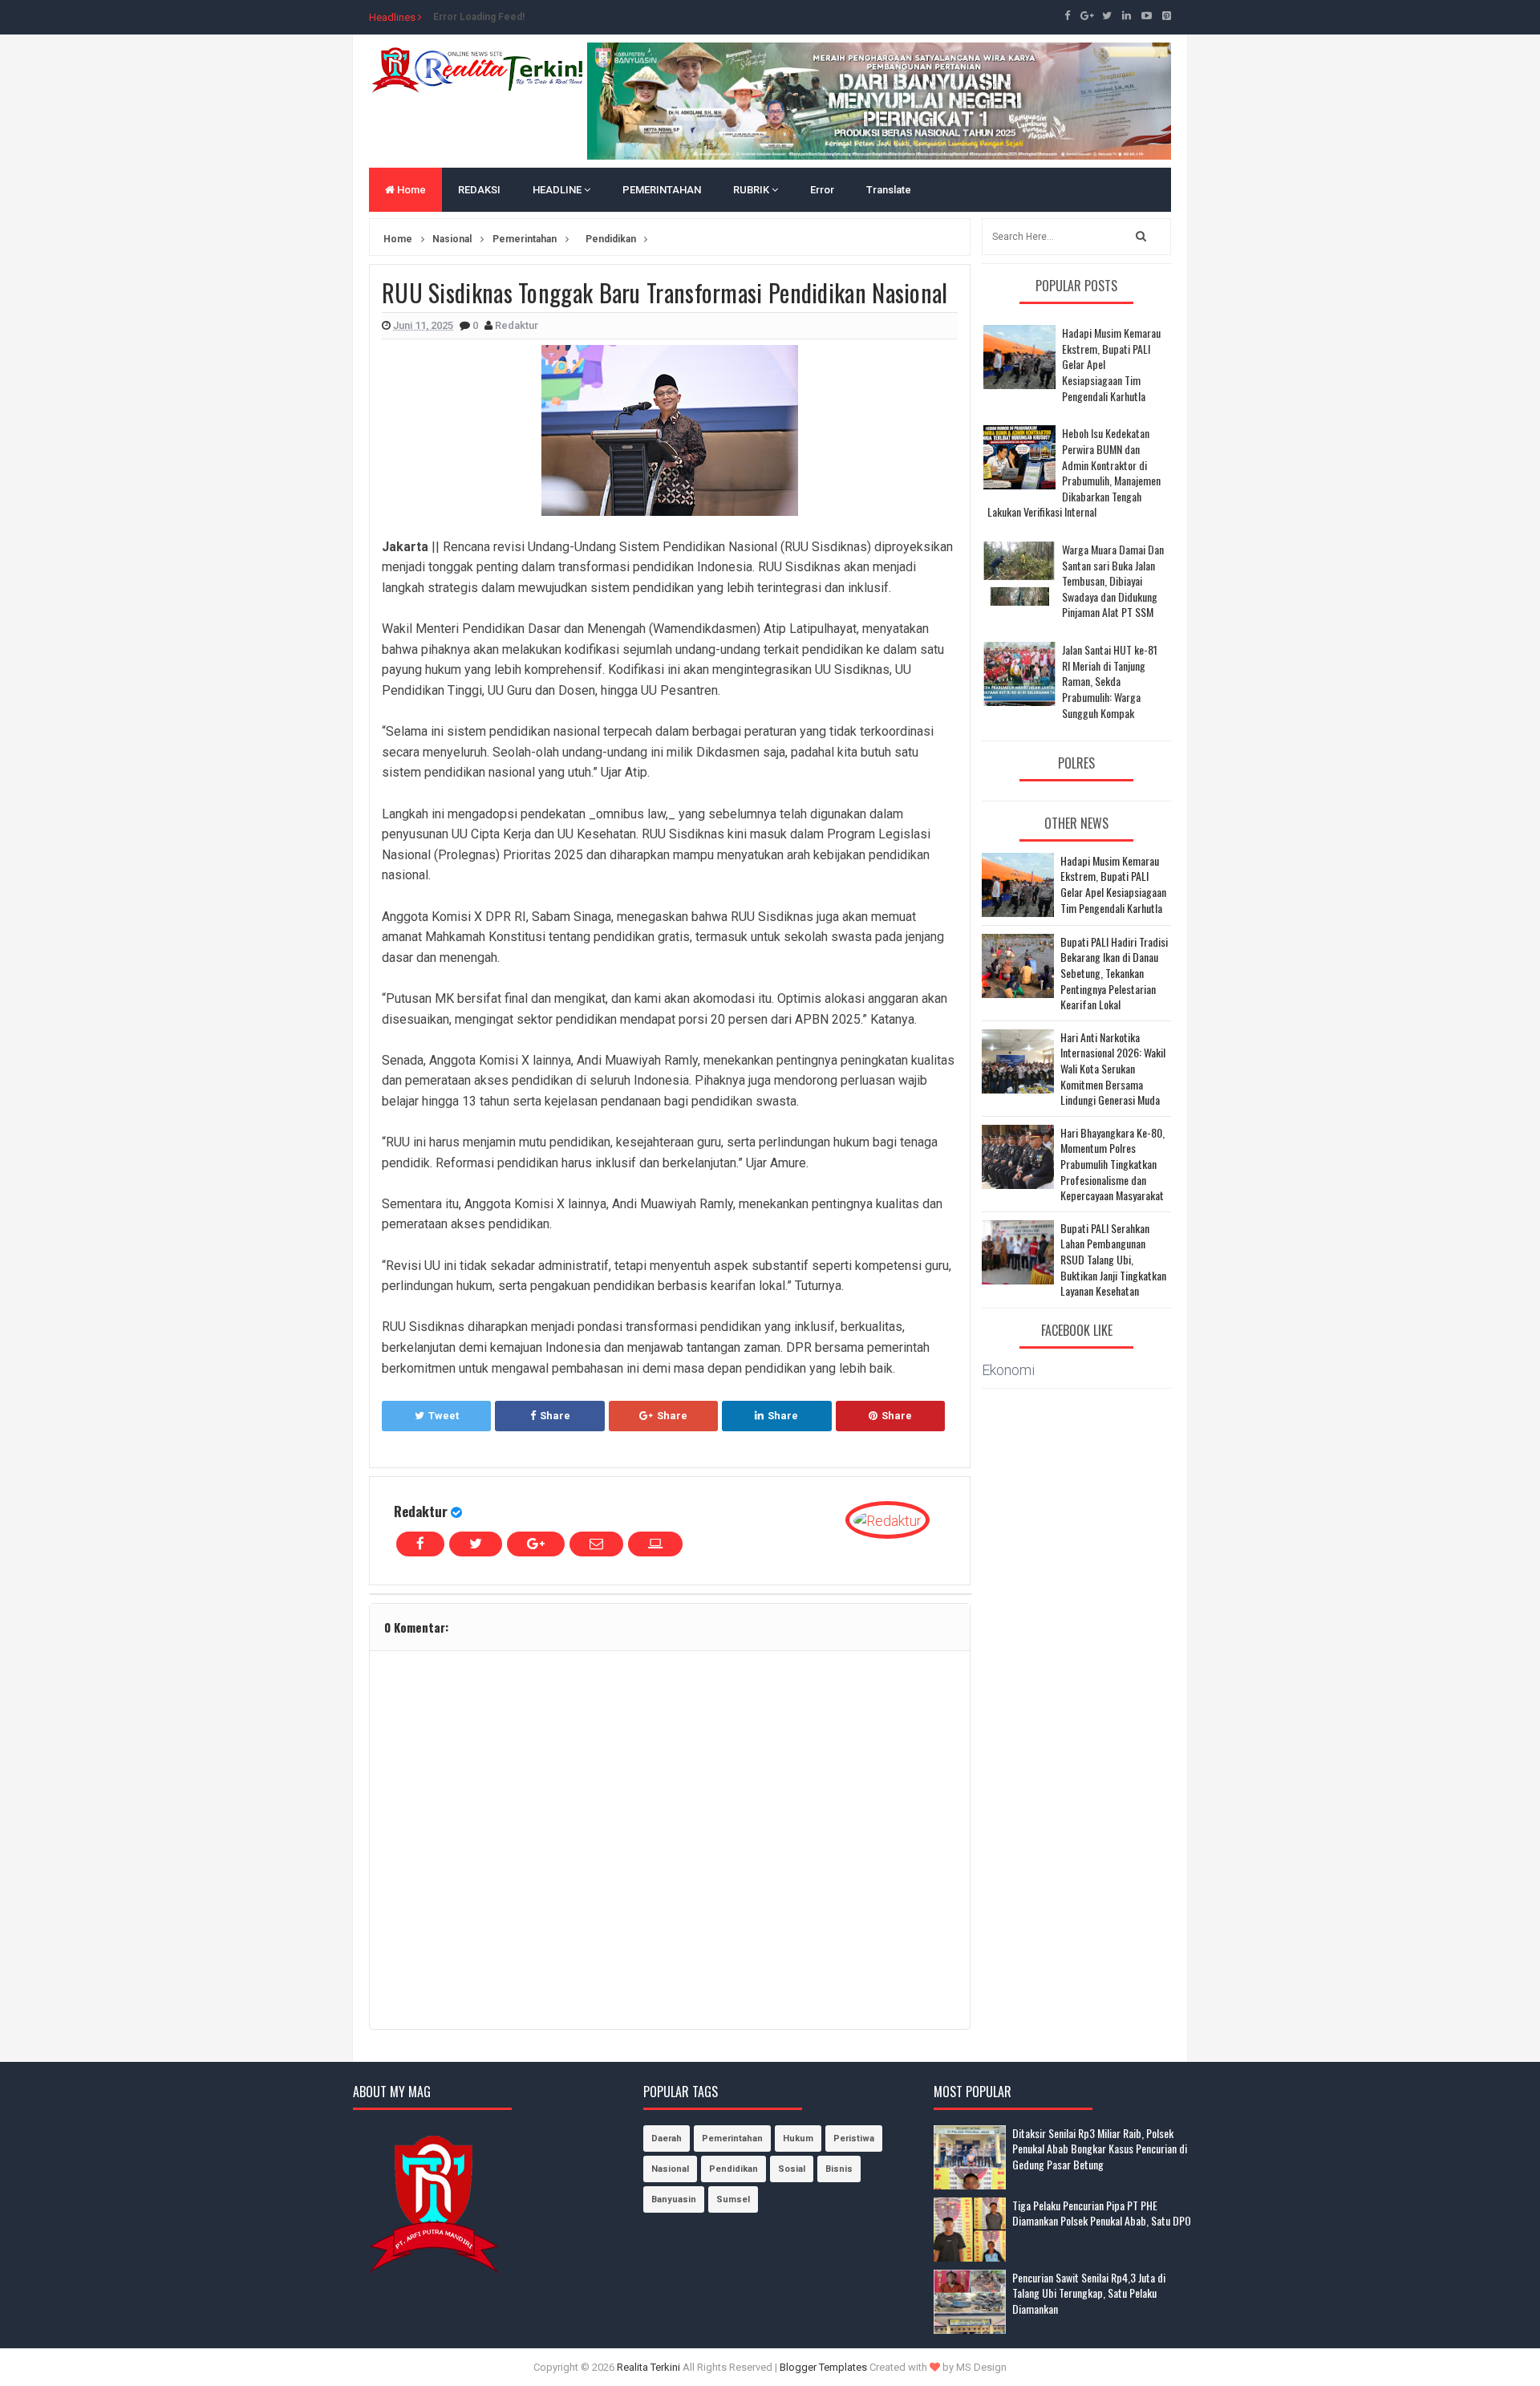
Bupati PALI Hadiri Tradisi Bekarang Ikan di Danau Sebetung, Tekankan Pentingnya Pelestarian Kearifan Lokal (1114, 973)
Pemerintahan (732, 2138)
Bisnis (839, 2169)
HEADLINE (558, 190)
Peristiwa (854, 2138)
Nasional (670, 2169)
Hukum (798, 2138)
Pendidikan (734, 2169)
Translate (889, 190)
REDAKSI (479, 190)
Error (822, 190)
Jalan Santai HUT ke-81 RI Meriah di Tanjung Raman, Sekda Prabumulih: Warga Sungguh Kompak (1110, 681)
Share (555, 1416)
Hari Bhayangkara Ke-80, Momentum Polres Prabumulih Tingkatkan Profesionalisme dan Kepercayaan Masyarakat (1112, 1164)
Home (410, 190)
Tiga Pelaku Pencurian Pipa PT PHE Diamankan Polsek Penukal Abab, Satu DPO (1102, 2213)
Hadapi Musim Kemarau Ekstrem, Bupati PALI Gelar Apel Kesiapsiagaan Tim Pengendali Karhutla (1113, 884)
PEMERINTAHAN (662, 190)
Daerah (667, 2138)
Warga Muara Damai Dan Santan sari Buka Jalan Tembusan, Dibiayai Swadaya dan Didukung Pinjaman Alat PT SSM (1113, 580)
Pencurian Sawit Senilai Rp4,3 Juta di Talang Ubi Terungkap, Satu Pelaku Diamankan (1089, 2293)
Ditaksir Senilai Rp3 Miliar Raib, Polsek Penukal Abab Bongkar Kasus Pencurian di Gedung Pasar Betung (1100, 2149)
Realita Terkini (648, 2367)
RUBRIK (752, 190)
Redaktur (421, 1511)
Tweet (444, 1416)
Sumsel (733, 2199)
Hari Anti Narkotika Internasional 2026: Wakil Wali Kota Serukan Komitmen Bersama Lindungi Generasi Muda (1113, 1069)
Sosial (792, 2169)
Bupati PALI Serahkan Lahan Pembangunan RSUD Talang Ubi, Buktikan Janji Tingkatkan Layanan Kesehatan (1113, 1260)
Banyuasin (674, 2199)
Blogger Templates (823, 2367)
